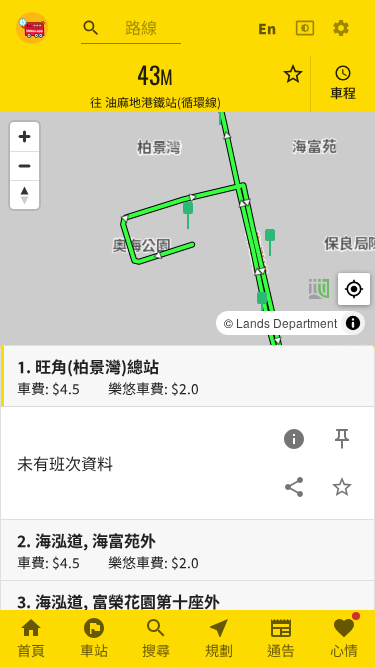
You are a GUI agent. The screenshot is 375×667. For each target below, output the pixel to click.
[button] (188, 214)
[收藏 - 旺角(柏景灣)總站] (342, 487)
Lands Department (286, 322)
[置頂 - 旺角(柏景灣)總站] (342, 439)
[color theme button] (305, 28)
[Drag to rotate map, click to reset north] (24, 194)
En (267, 28)
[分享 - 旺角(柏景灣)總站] (294, 487)
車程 (343, 92)
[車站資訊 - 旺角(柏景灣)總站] (294, 439)
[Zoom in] (24, 136)
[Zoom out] (24, 165)
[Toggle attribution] (353, 323)
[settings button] (341, 28)
